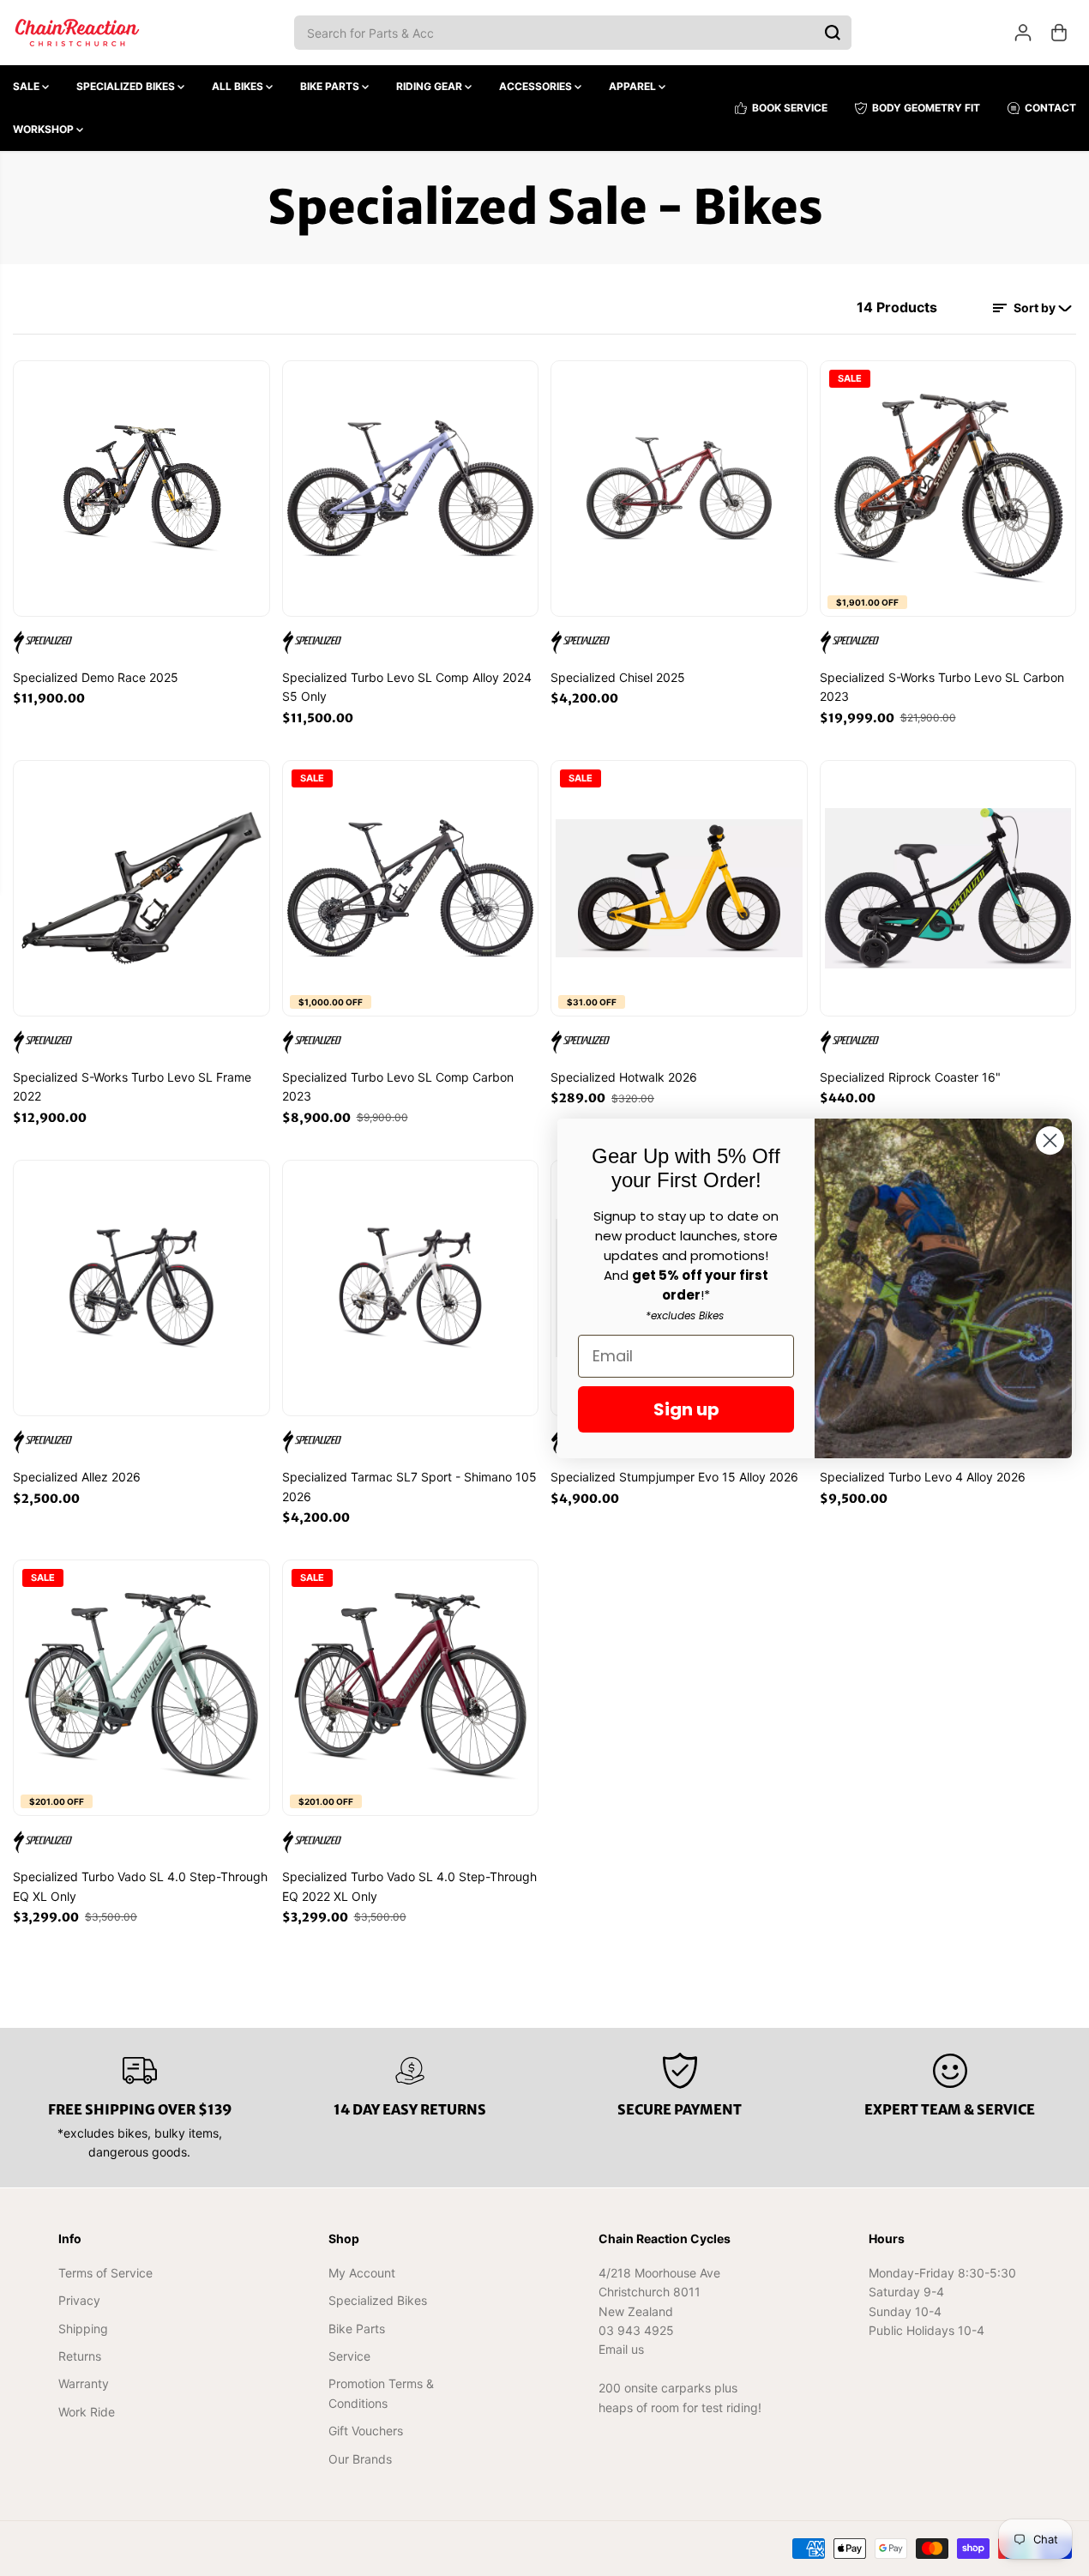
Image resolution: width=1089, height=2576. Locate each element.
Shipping (83, 2329)
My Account (362, 2273)
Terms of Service (105, 2273)
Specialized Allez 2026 (77, 1477)
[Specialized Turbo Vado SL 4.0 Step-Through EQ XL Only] (141, 1688)
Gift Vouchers (366, 2431)
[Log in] (1023, 33)
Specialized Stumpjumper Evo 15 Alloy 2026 (674, 1477)
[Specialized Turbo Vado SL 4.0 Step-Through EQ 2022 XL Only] (411, 1688)
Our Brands (360, 2459)
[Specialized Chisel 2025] (679, 489)
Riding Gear (430, 86)
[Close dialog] (1050, 1140)
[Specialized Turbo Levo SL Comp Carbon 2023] (411, 889)
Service (349, 2356)
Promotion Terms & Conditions (381, 2393)
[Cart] (1059, 33)
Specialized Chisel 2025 (618, 677)
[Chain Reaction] (77, 33)
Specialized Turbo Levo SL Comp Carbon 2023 (398, 1086)
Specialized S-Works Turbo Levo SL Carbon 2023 (942, 687)
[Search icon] (833, 33)
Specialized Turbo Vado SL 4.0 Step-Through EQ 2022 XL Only (409, 1886)
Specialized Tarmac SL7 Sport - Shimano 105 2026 (409, 1486)
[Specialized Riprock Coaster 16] (948, 889)
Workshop (45, 129)
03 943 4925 (636, 2330)
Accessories (537, 86)
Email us (621, 2349)
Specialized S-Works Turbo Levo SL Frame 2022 (132, 1086)
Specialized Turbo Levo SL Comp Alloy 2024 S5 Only (407, 687)
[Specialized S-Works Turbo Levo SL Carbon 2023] (948, 489)
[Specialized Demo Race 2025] (141, 489)
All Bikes (239, 86)
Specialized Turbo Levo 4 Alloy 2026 (923, 1477)
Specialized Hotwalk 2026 (624, 1077)
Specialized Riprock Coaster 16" (910, 1077)
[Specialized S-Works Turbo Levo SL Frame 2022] (141, 889)
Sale (27, 86)
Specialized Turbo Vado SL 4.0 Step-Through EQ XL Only (140, 1886)
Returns (80, 2356)
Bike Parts (331, 86)
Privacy (79, 2300)
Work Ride (87, 2412)
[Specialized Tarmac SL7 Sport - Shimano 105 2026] (411, 1288)
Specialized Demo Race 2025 (96, 677)
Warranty (84, 2383)
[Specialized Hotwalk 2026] (679, 889)
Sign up (686, 1409)
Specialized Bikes (127, 86)
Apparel (634, 86)
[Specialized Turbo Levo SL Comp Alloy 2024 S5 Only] (411, 489)
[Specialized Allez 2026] (141, 1288)
